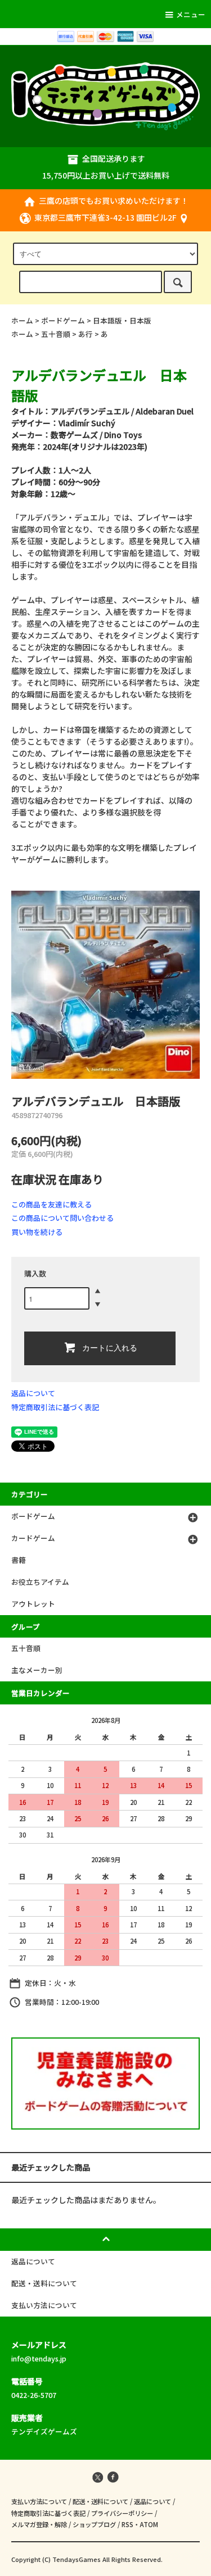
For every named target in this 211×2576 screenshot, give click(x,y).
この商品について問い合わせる (62, 1218)
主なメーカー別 (37, 1670)
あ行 (86, 334)
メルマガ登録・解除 (39, 2524)
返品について (33, 1393)
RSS (127, 2524)
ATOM (149, 2524)
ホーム (22, 320)
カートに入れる (110, 1347)
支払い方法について (39, 2501)
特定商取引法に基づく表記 (55, 1407)
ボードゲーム (63, 320)
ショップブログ (94, 2524)
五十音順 (56, 334)
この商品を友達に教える (51, 1204)
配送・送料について (100, 2501)
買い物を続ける (37, 1232)
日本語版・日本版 (122, 320)
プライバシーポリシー (122, 2513)
